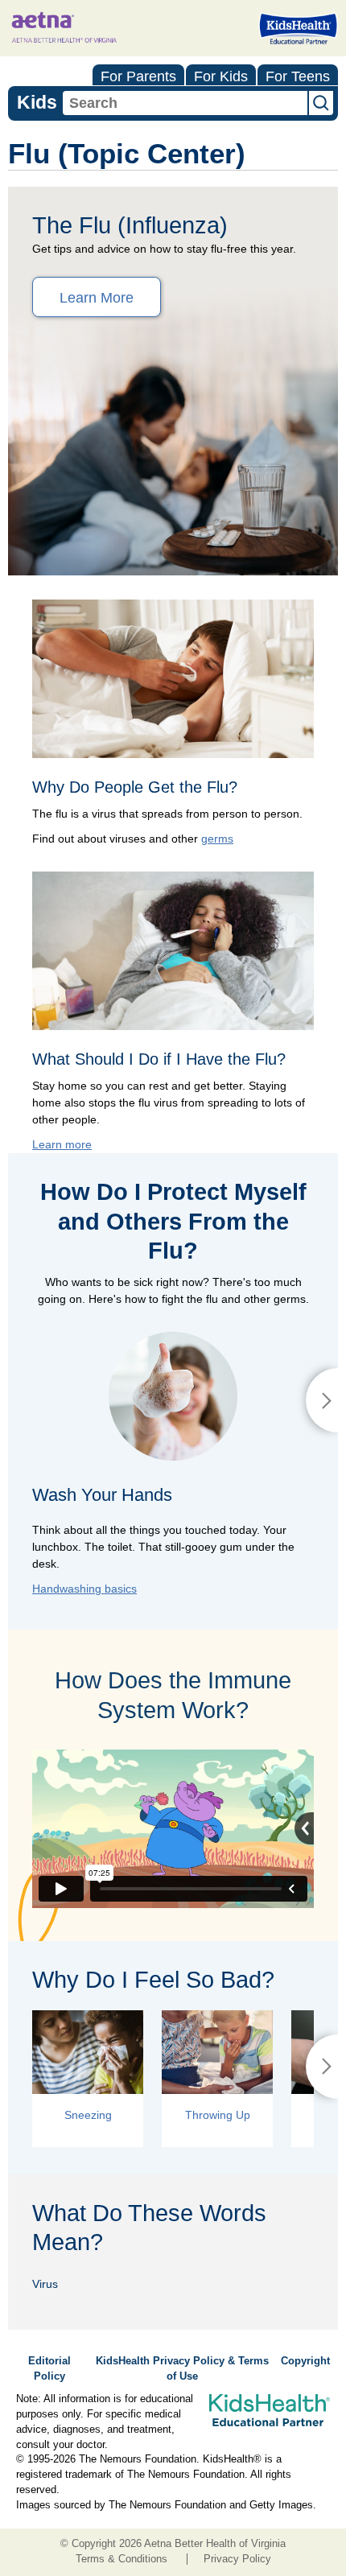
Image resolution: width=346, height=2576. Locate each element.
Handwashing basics (84, 1589)
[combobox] (185, 103)
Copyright (305, 2361)
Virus (45, 2284)
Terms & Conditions (122, 2559)
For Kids (221, 76)
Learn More (97, 298)
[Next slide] (322, 1400)
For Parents (138, 76)
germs (217, 839)
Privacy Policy (237, 2559)
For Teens (298, 76)
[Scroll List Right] (322, 2067)
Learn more (62, 1144)
